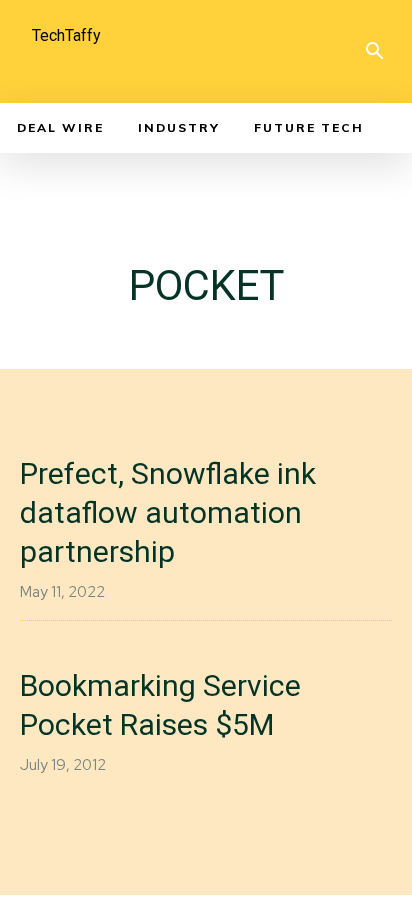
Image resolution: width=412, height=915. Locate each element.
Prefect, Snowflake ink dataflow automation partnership (168, 512)
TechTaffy (66, 35)
